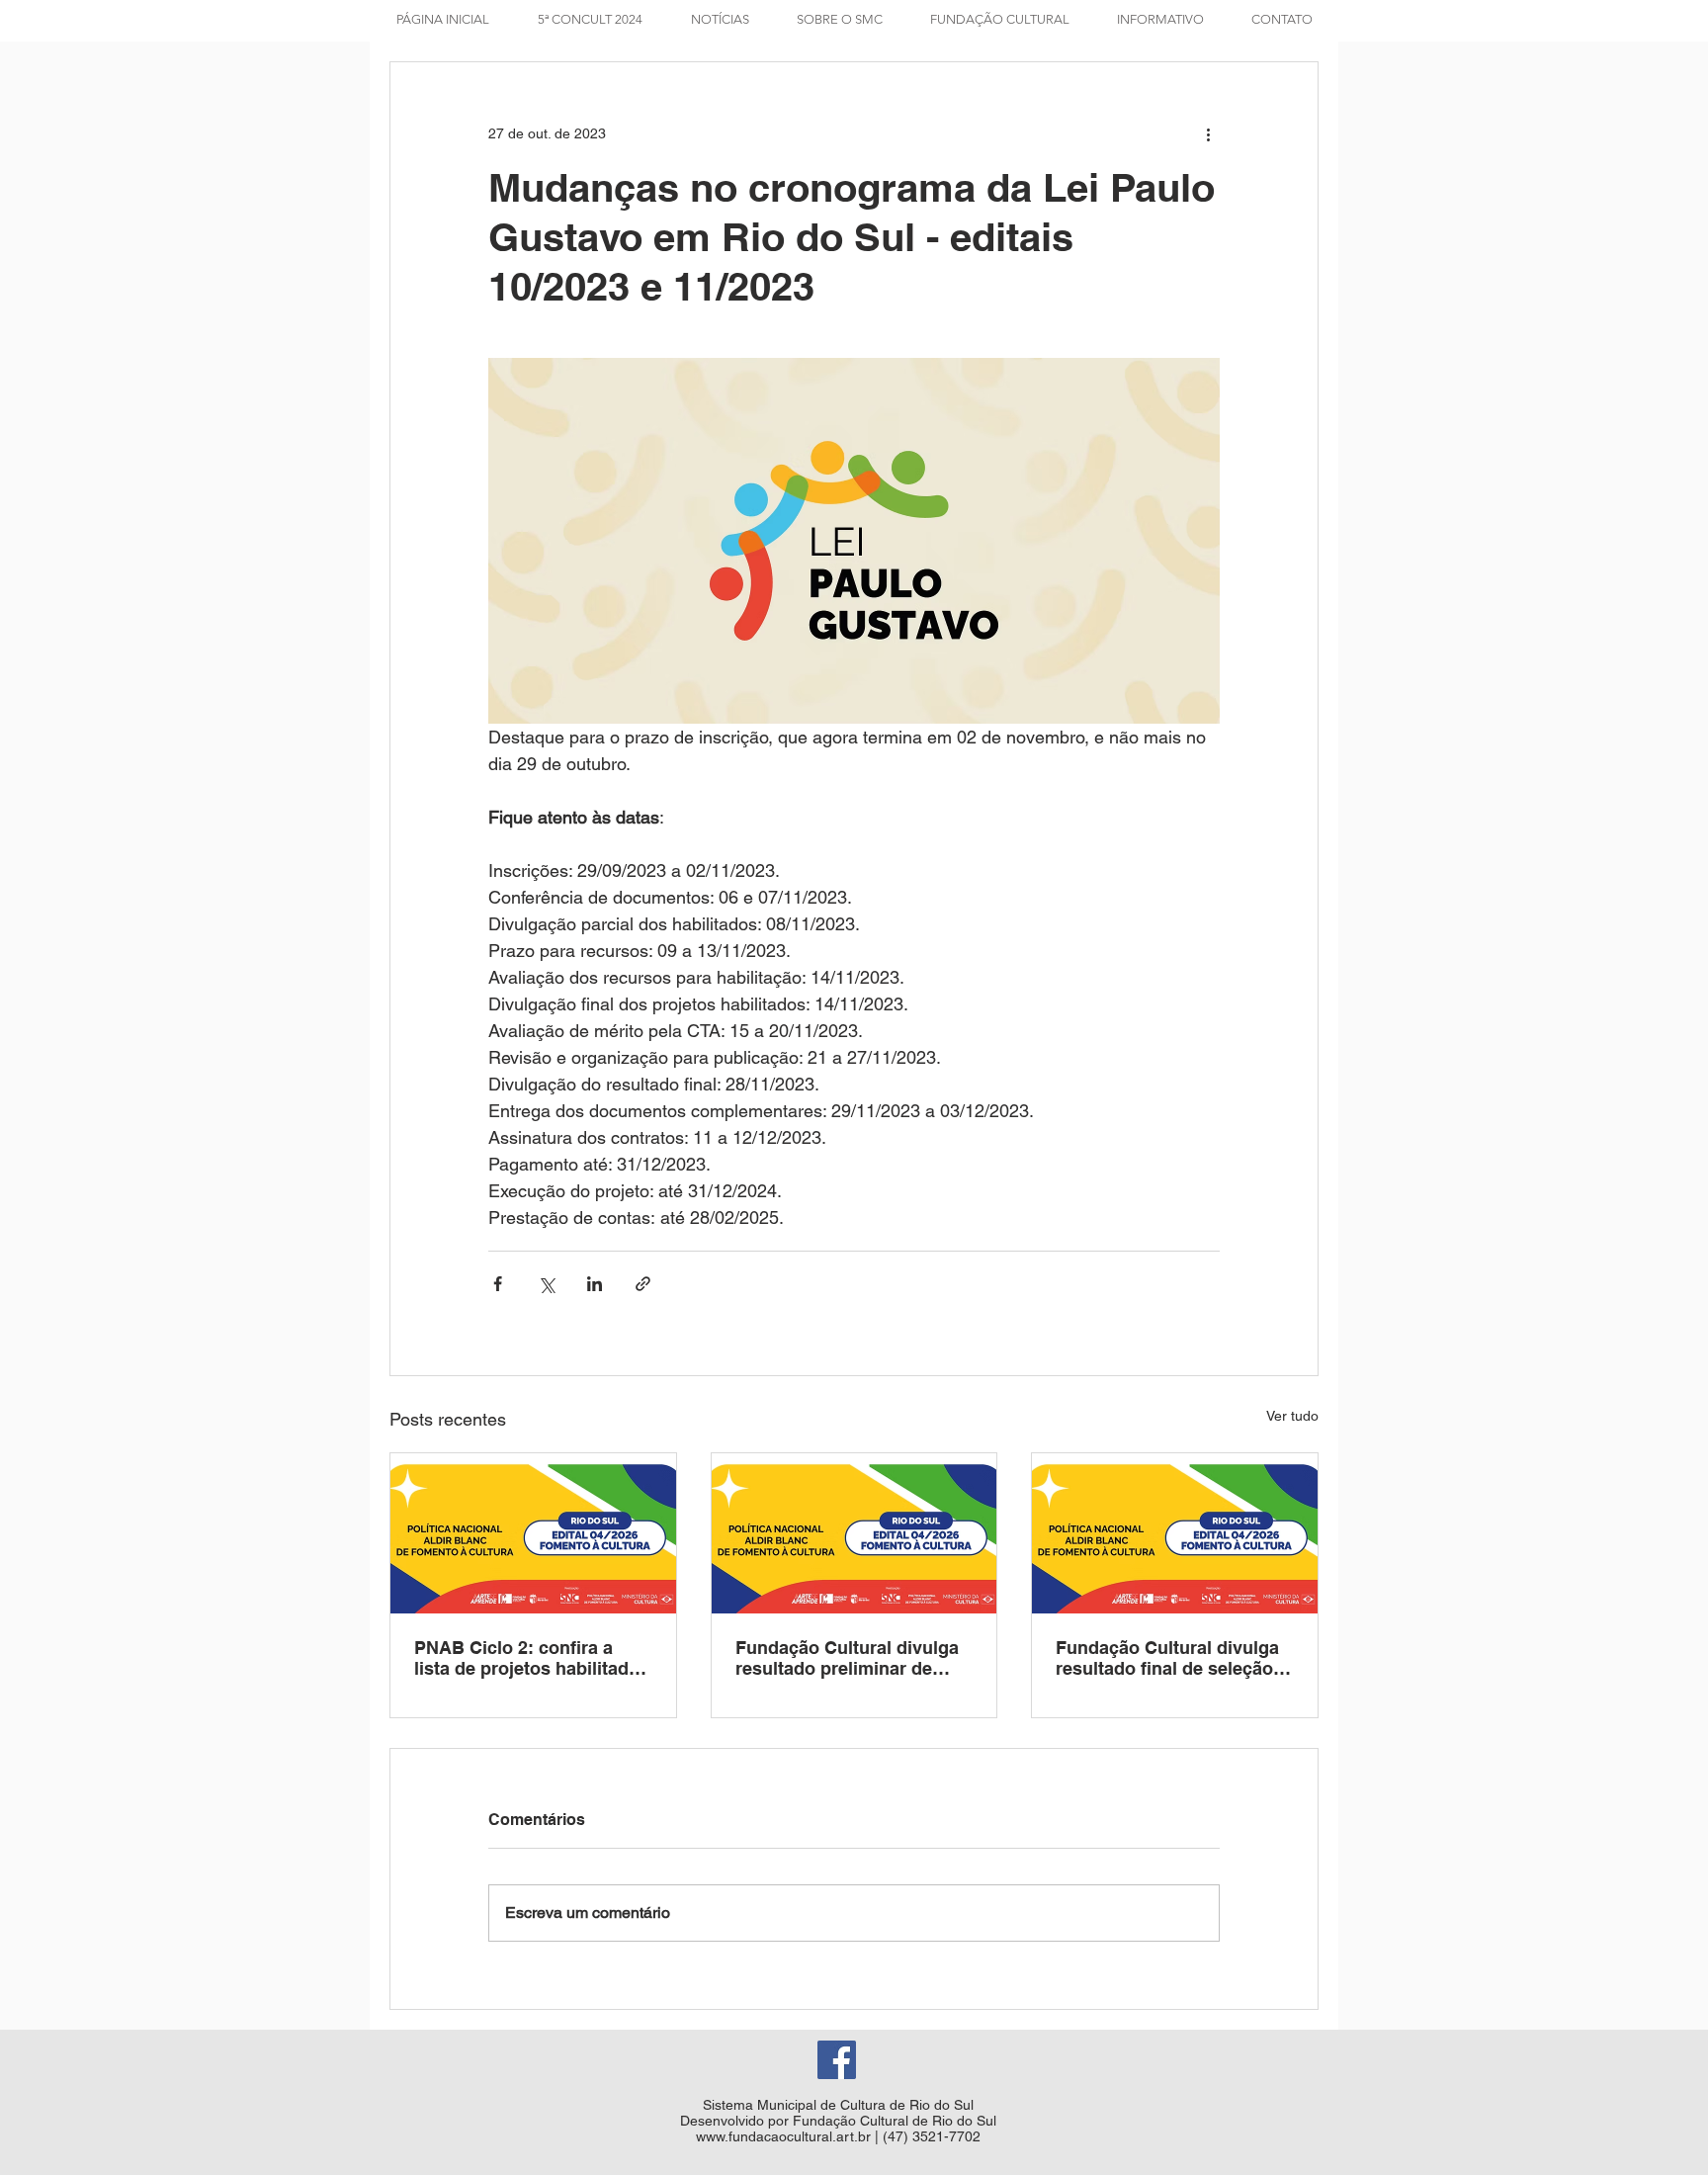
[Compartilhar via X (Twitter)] (546, 1284)
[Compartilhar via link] (643, 1284)
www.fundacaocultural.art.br (783, 2136)
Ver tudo (1292, 1416)
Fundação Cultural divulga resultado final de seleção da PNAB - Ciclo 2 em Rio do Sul (1167, 1658)
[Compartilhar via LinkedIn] (595, 1284)
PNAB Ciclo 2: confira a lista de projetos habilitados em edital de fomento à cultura (532, 1658)
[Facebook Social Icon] (837, 2060)
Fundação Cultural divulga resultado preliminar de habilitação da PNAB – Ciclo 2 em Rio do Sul (854, 1658)
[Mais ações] (1208, 133)
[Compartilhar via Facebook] (498, 1284)
